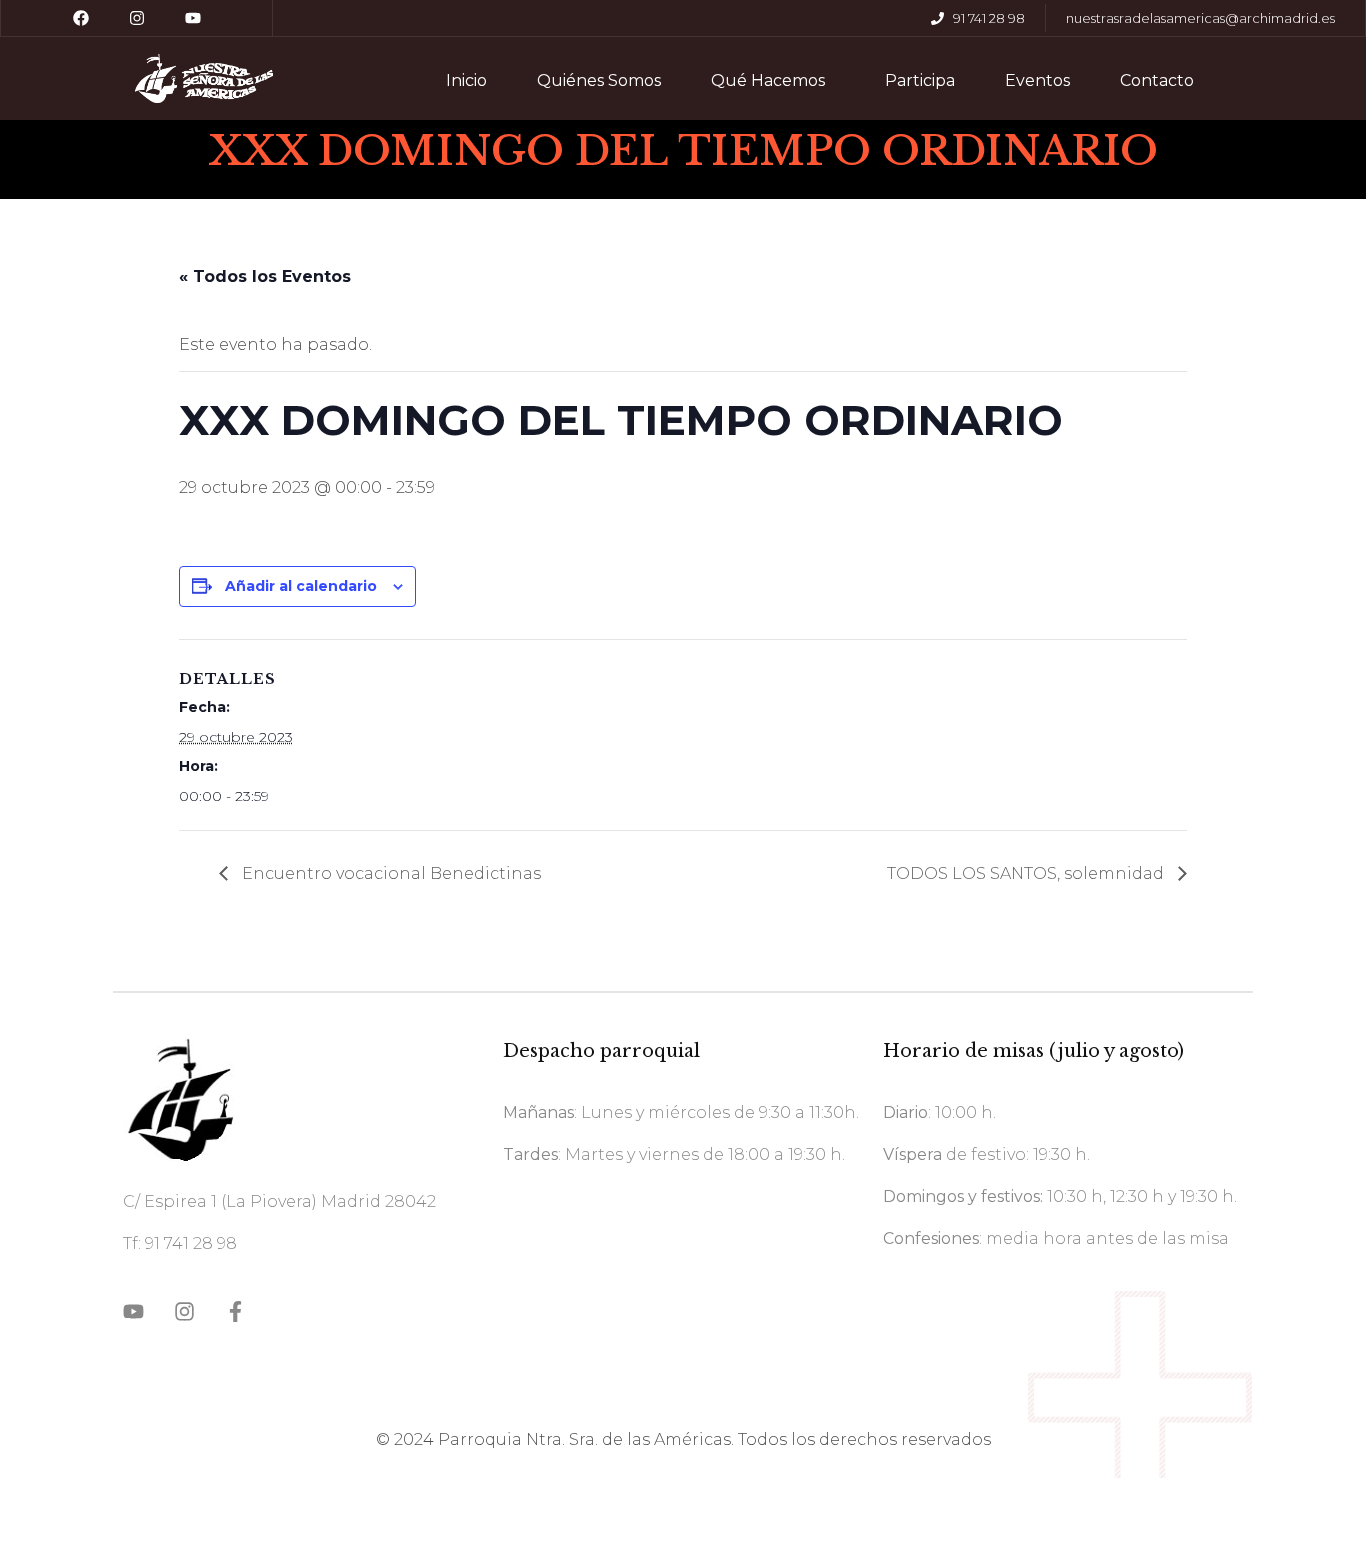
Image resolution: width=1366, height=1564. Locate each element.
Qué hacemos (768, 80)
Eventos (1037, 80)
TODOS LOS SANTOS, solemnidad (1027, 873)
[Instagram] (137, 18)
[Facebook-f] (235, 1311)
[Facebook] (81, 18)
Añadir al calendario (301, 586)
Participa (920, 80)
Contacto (1157, 80)
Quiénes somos (599, 80)
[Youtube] (193, 18)
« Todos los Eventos (265, 276)
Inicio (466, 80)
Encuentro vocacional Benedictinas (389, 873)
